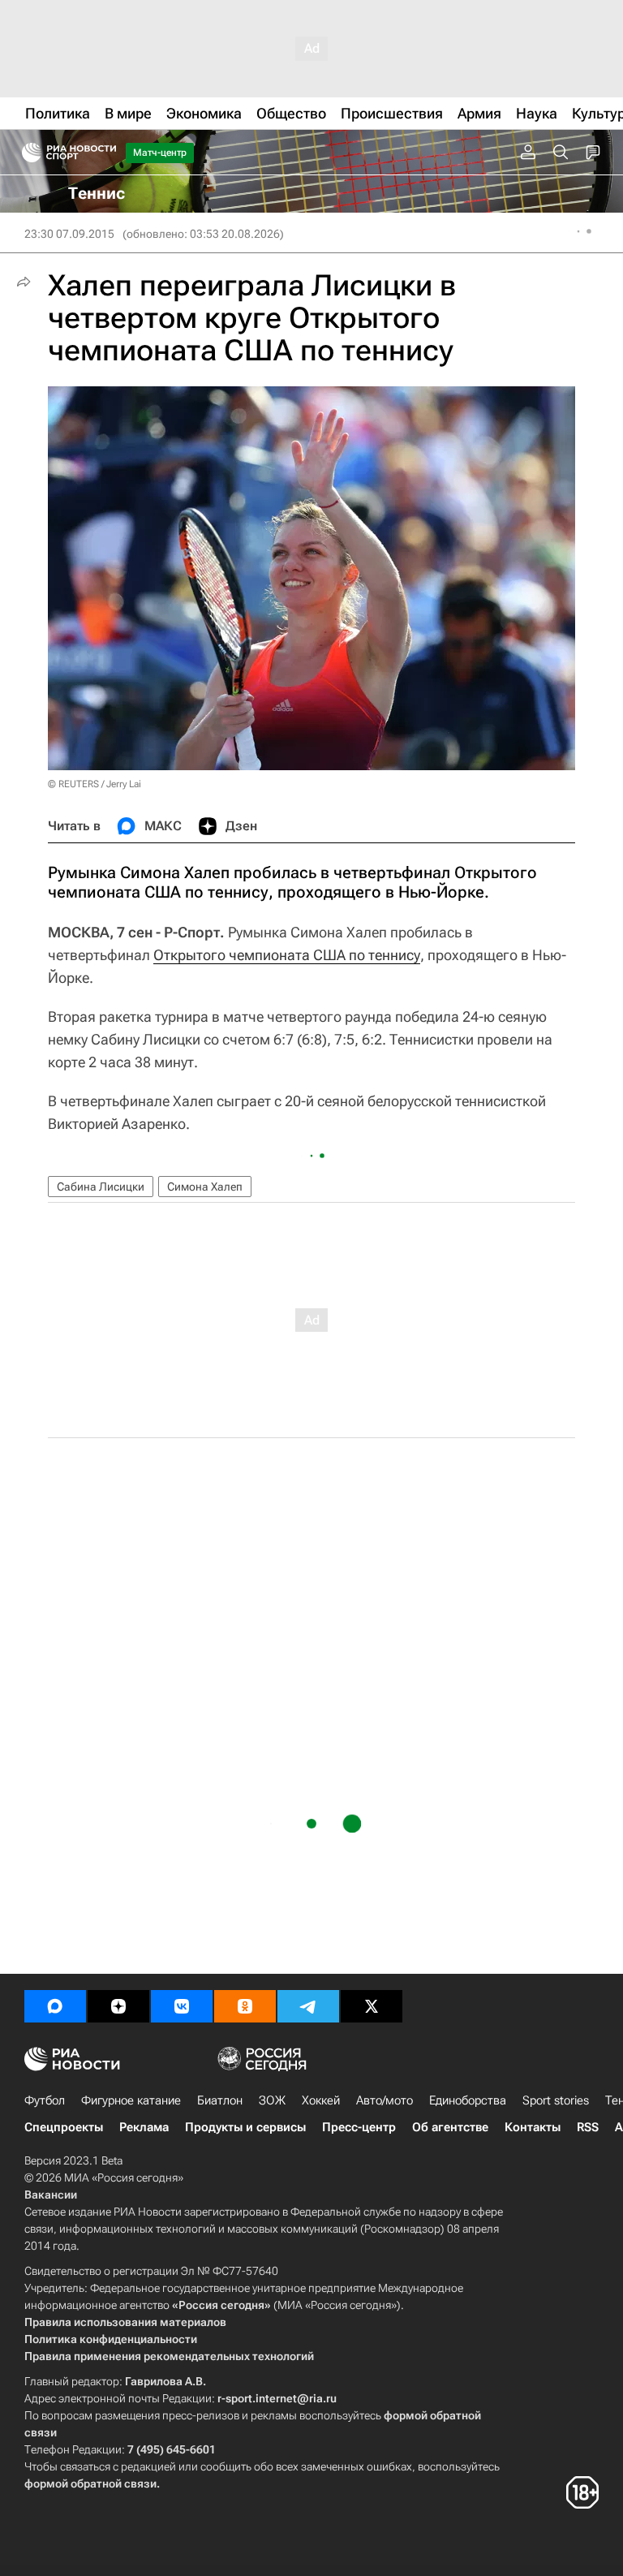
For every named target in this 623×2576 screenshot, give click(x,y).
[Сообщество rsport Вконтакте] (182, 2006)
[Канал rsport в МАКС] (55, 2006)
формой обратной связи (90, 2483)
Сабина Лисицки (101, 1187)
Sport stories (556, 2100)
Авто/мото (385, 2100)
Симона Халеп (205, 1187)
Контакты (533, 2127)
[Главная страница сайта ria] (26, 153)
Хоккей (321, 2100)
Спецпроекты (64, 2127)
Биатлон (220, 2100)
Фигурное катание (131, 2100)
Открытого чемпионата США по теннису (287, 955)
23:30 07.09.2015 (69, 234)
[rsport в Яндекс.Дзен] (118, 2006)
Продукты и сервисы (245, 2127)
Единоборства (468, 2100)
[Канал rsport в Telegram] (308, 2006)
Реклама (144, 2127)
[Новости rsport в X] (372, 2006)
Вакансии (51, 2195)
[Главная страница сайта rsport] (105, 153)
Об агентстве (450, 2127)
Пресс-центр (359, 2127)
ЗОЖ (272, 2100)
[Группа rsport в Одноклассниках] (245, 2006)
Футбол (45, 2100)
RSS (588, 2127)
